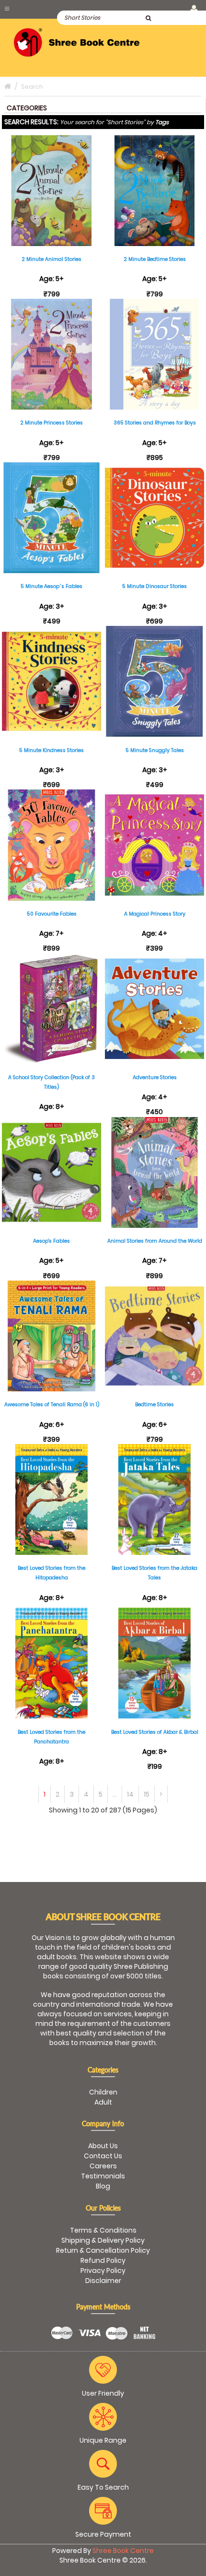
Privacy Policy (103, 2270)
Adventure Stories (155, 1077)
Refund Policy (103, 2260)
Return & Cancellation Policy (103, 2250)
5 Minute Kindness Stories (51, 750)
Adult (103, 2102)
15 (147, 1794)
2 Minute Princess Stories (51, 423)
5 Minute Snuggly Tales (155, 750)
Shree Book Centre (123, 2551)
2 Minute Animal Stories (51, 259)
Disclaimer (103, 2281)
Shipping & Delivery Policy (103, 2240)
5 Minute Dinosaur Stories (154, 586)
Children (103, 2092)
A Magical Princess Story (155, 914)
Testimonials (103, 2176)
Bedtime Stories (154, 1405)
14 (130, 1794)
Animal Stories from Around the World (155, 1241)
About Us (103, 2146)
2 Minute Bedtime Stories (155, 259)
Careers (103, 2166)
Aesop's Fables (51, 1241)
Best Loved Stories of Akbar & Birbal (155, 1732)
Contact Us (103, 2156)
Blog (103, 2186)
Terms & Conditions (103, 2230)
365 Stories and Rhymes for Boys (155, 423)
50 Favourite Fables (52, 914)
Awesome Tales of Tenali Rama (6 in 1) (52, 1405)
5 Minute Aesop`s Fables (51, 586)
